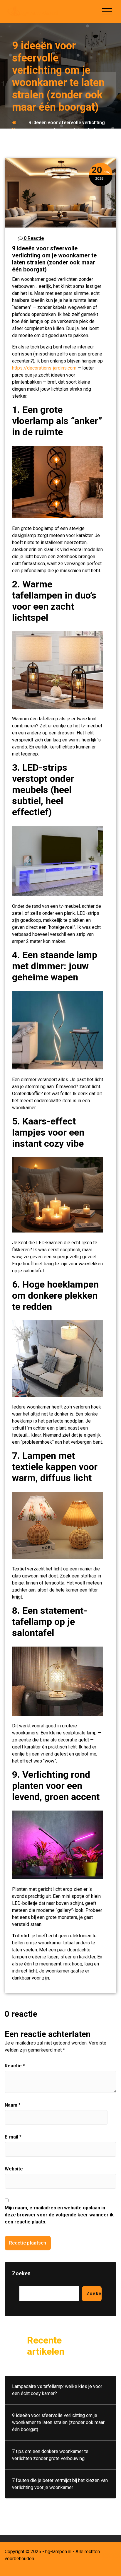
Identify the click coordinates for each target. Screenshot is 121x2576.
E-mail (13, 2137)
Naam (13, 2105)
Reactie (15, 2066)
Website (14, 2169)
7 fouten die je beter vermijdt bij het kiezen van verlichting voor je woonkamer (60, 2484)
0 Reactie (33, 238)
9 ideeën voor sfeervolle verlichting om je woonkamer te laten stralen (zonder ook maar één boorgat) (58, 2422)
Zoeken (21, 2273)
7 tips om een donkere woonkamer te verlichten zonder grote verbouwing (50, 2455)
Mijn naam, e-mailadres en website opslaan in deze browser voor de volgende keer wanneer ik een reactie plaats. (59, 2215)
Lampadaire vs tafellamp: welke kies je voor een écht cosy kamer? (57, 2390)
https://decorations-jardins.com (44, 368)
